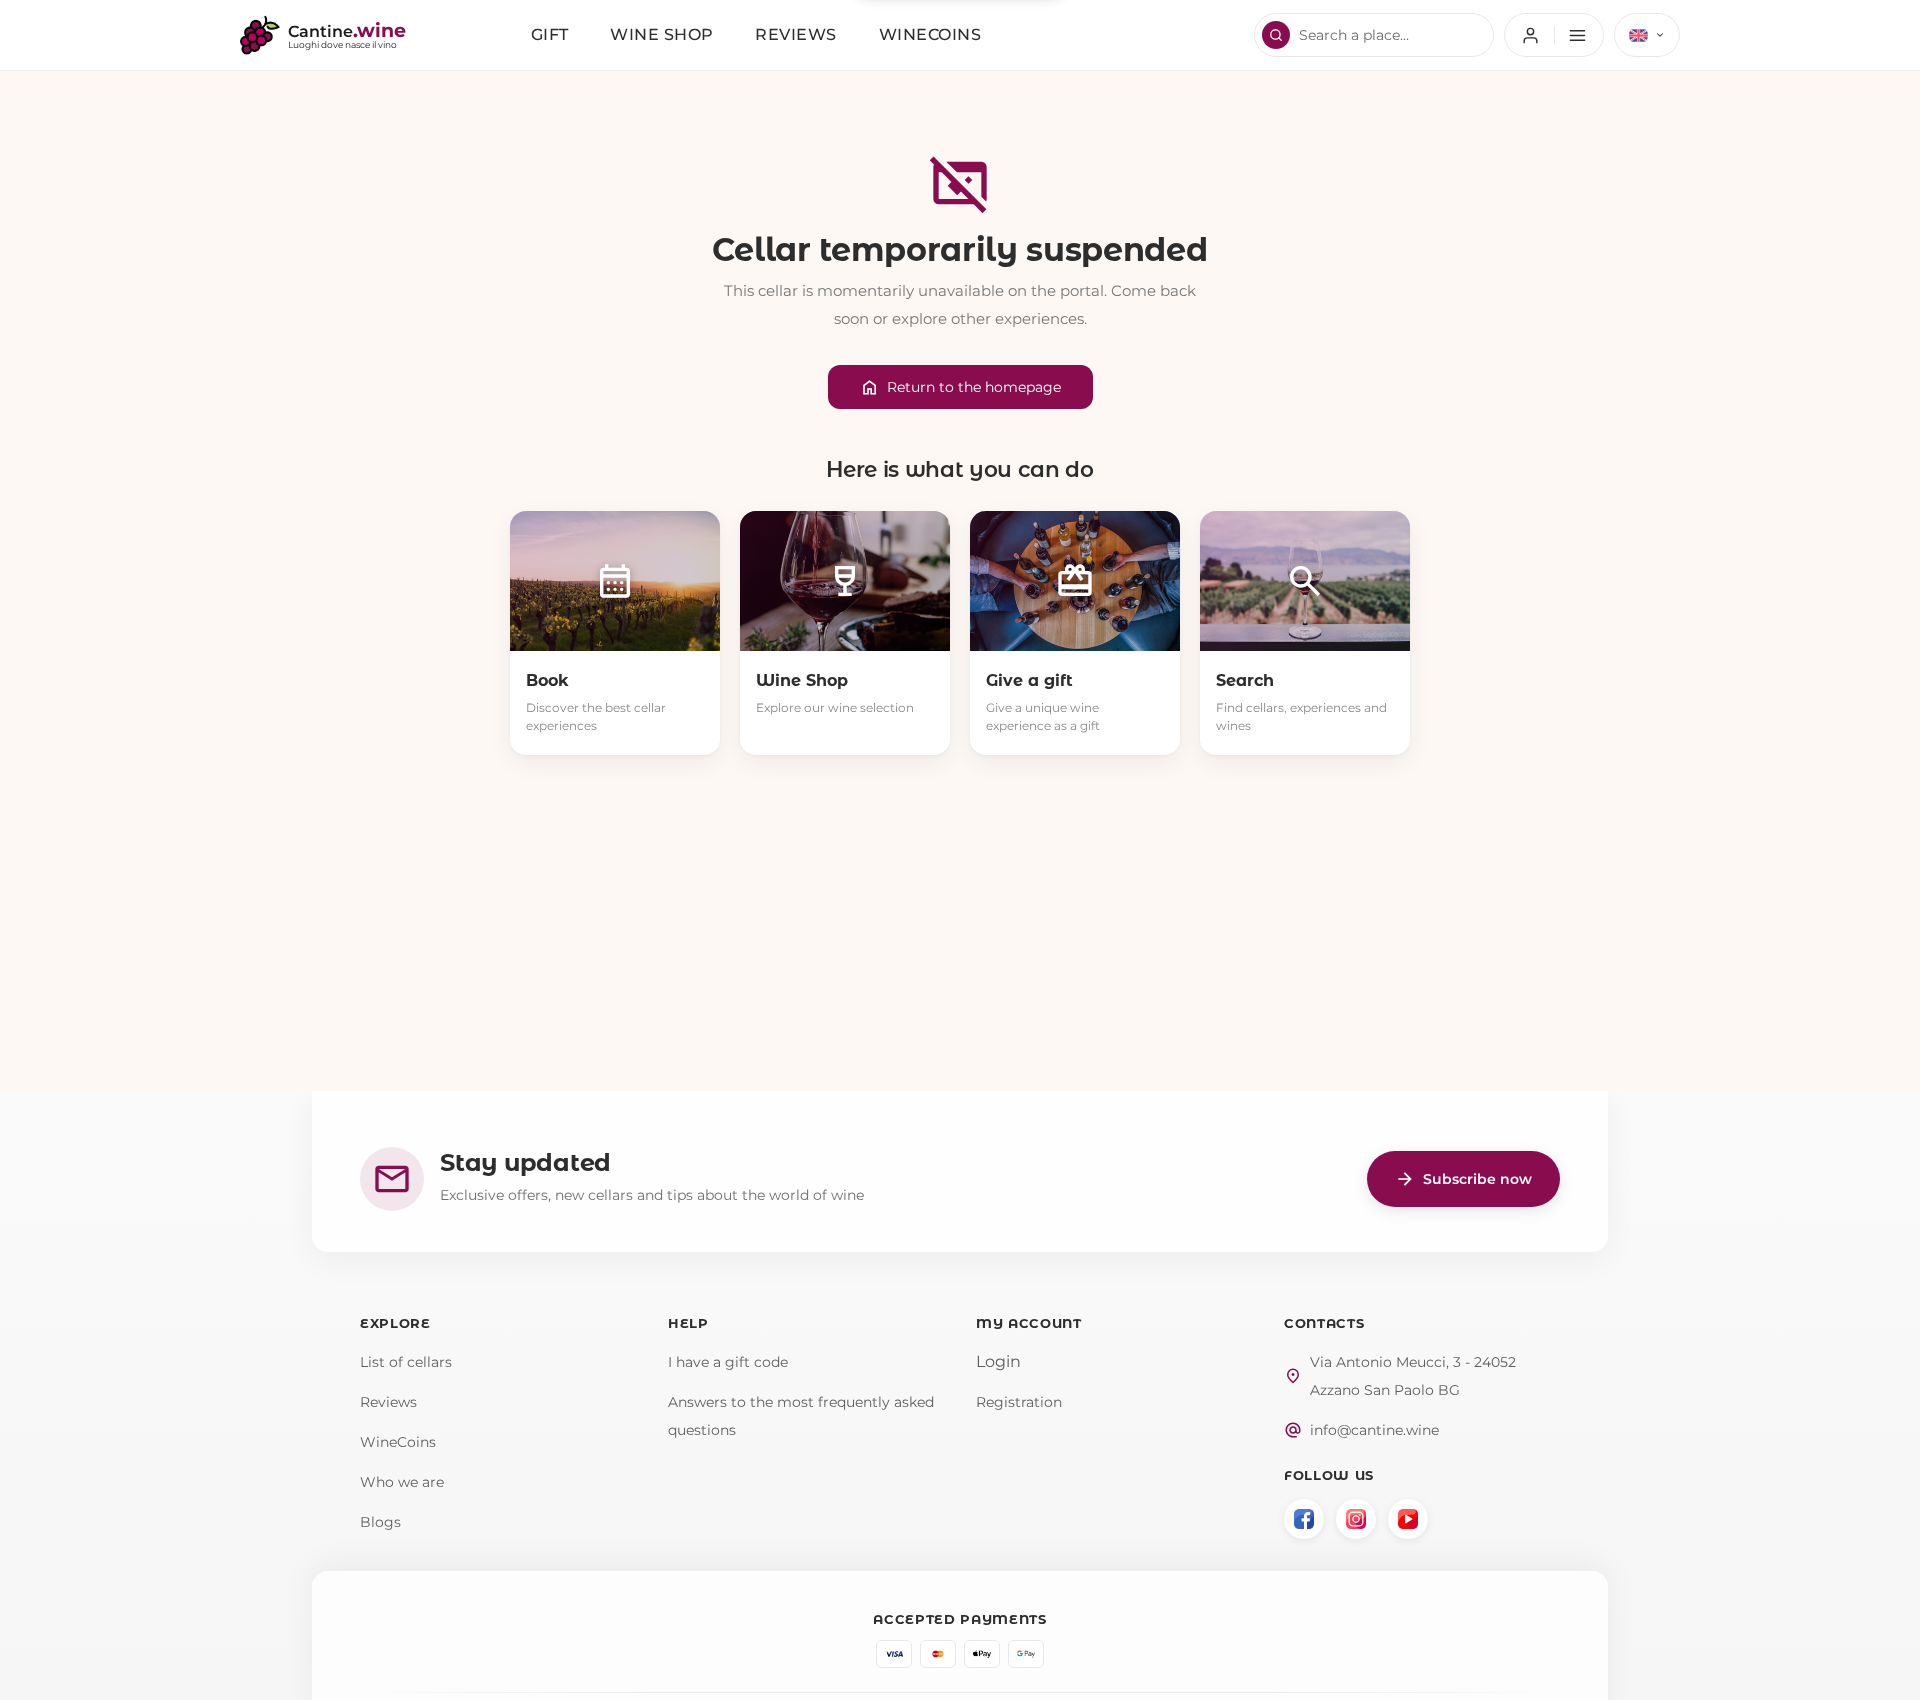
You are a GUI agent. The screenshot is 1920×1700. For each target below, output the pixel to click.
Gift (550, 34)
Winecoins (930, 34)
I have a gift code (728, 1362)
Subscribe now (1463, 1179)
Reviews (796, 34)
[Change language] (1647, 35)
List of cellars (406, 1362)
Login (998, 1361)
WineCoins (398, 1442)
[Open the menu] (1554, 35)
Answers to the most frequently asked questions (801, 1416)
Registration (1019, 1402)
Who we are (402, 1482)
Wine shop (662, 34)
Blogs (380, 1522)
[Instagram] (1356, 1519)
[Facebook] (1304, 1519)
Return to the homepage (960, 387)
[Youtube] (1408, 1519)
